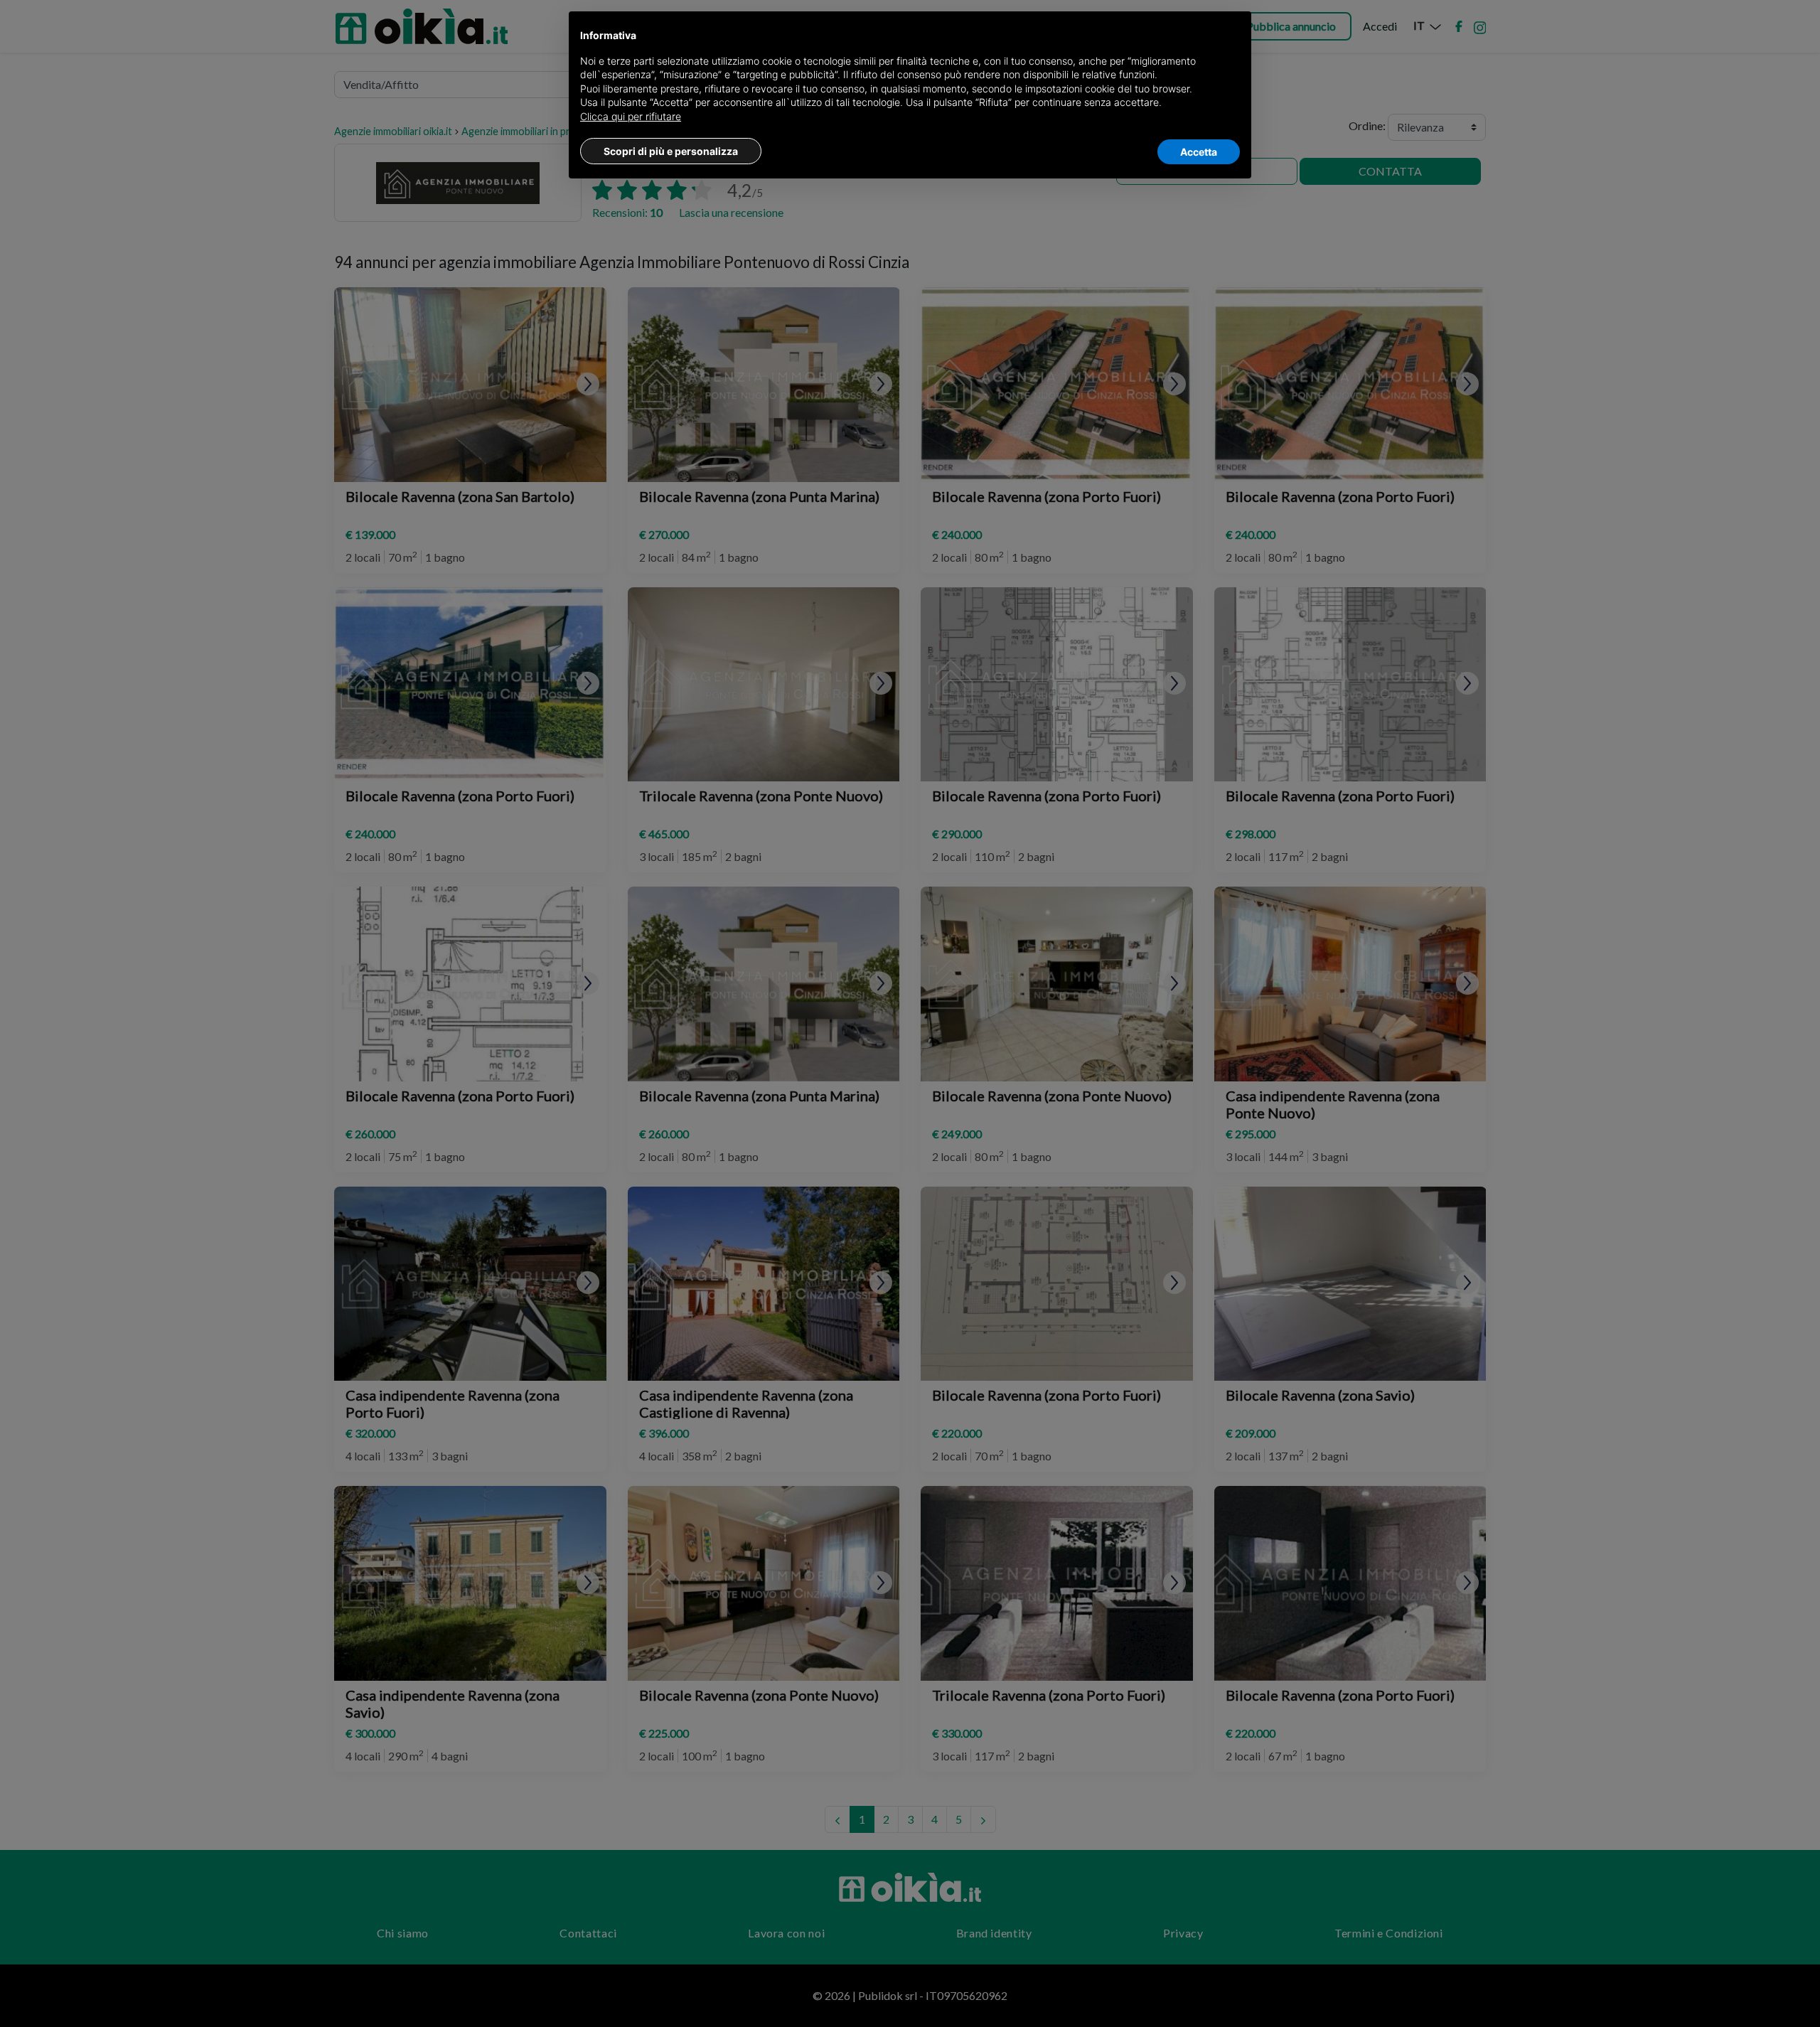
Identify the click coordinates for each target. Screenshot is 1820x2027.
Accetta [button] (1199, 152)
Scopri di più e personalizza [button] (671, 151)
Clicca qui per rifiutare (631, 116)
